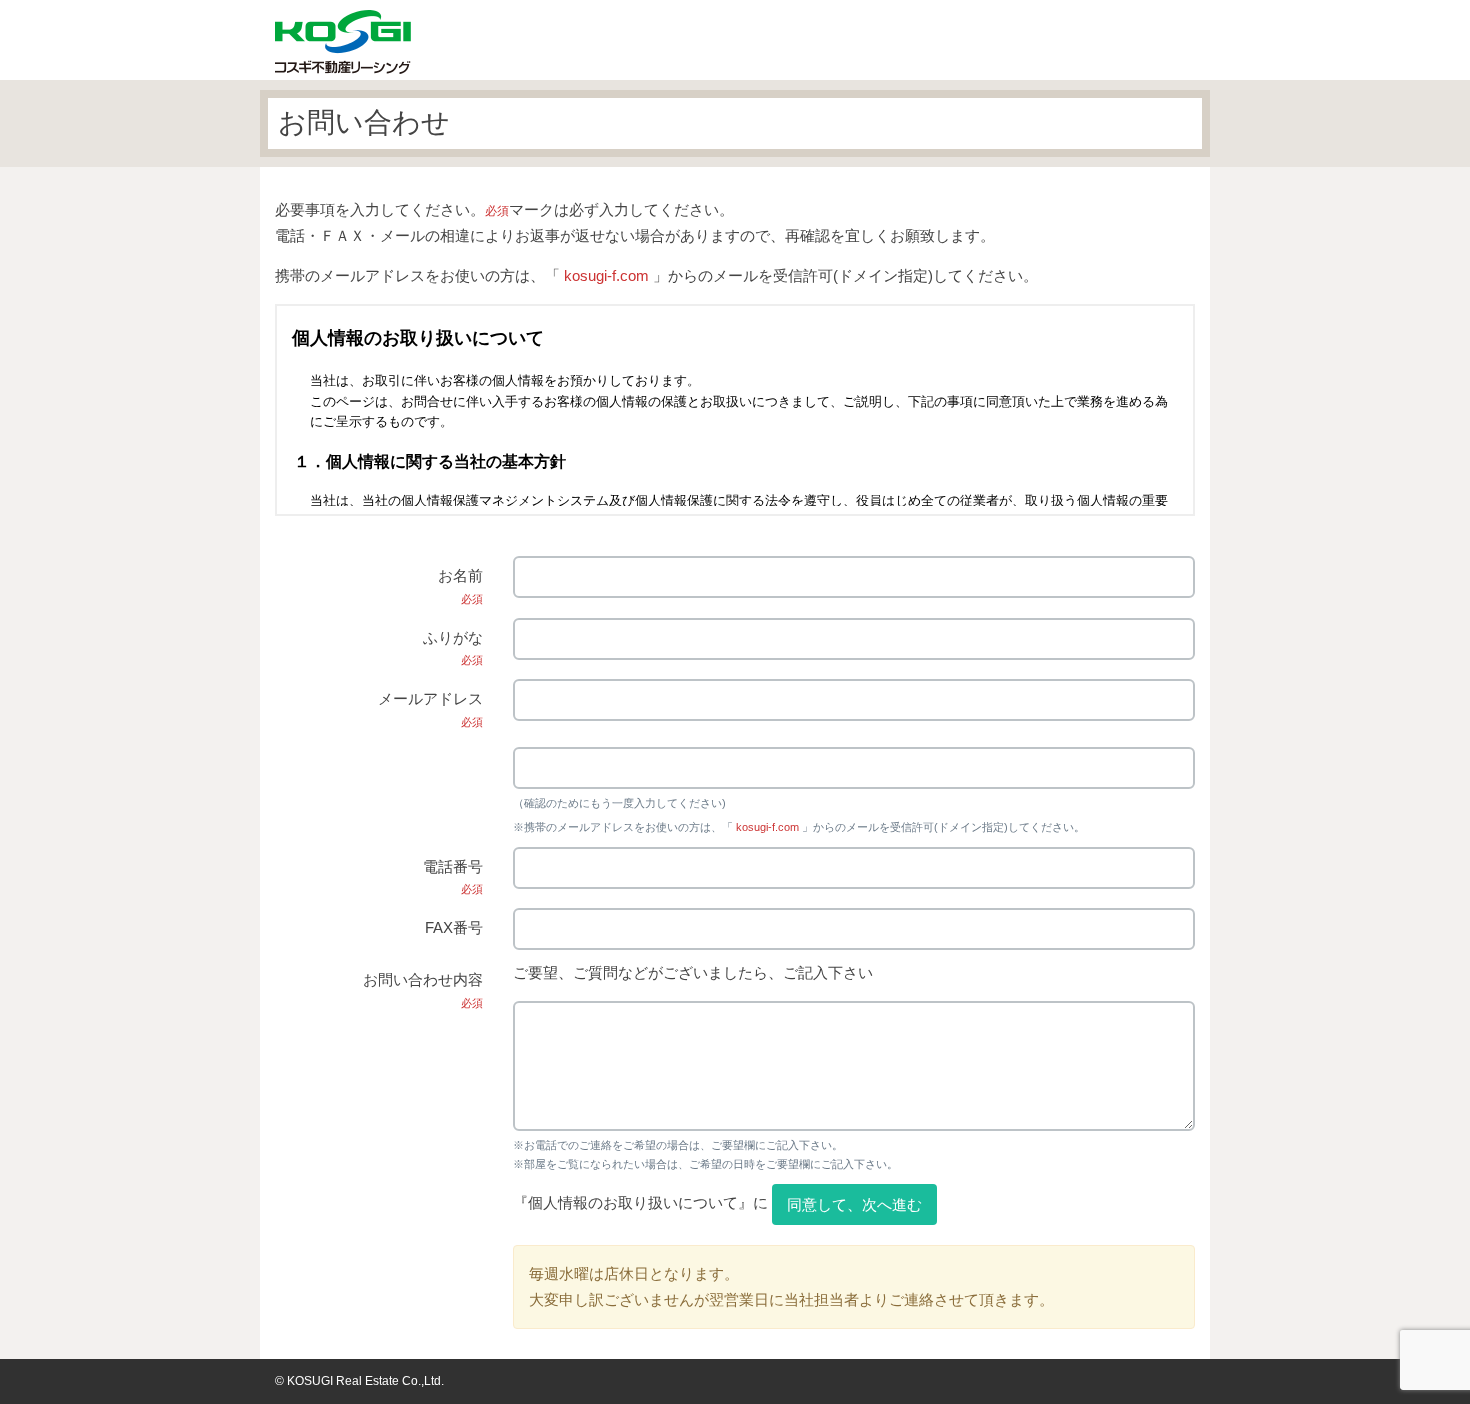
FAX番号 (454, 927)
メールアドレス (430, 709)
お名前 (460, 586)
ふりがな (453, 648)
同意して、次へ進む (854, 1204)
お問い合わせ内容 (423, 990)
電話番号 (453, 877)
